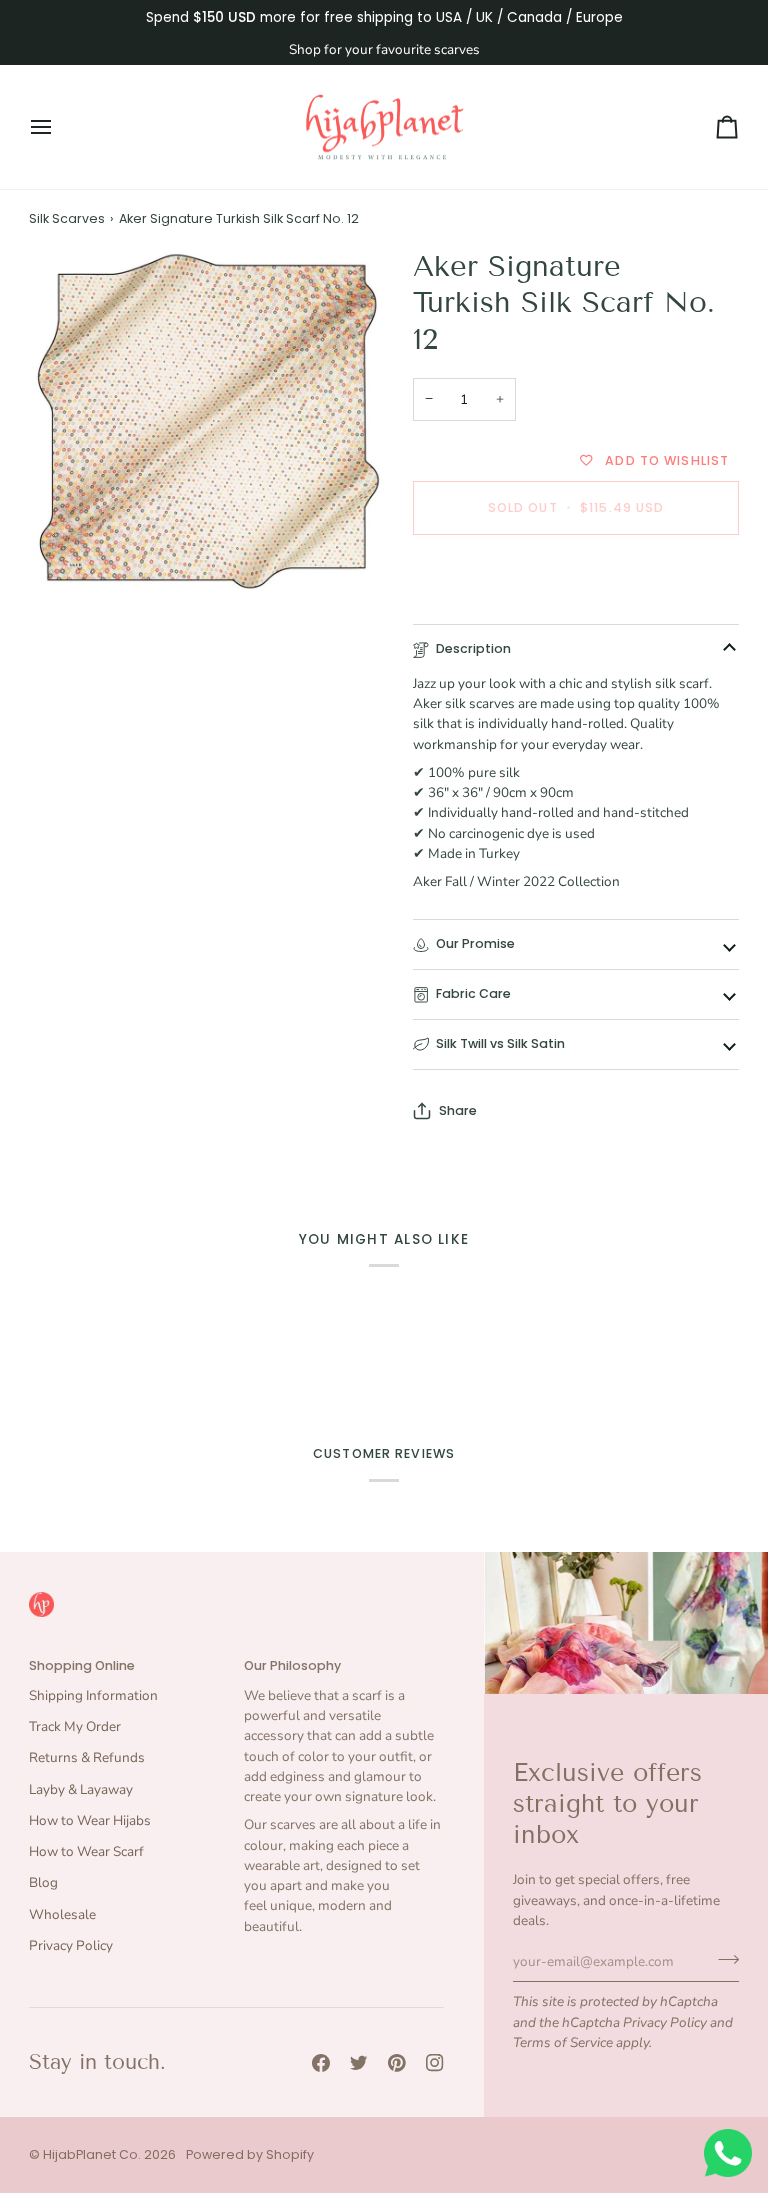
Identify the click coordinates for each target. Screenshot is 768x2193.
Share (458, 1110)
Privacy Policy (665, 2022)
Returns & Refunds (87, 1757)
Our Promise (475, 943)
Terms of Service (563, 2042)
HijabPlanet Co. (92, 2154)
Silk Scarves (67, 218)
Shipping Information (93, 1695)
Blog (43, 1882)
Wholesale (62, 1914)
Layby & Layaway (81, 1789)
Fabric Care (473, 993)
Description (473, 648)
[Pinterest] (397, 2063)
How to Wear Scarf (86, 1851)
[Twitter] (359, 2063)
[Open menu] (59, 127)
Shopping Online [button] (82, 1665)
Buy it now (576, 576)
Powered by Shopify (250, 2154)
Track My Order (75, 1726)
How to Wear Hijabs (90, 1820)
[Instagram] (435, 2063)
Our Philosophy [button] (292, 1665)
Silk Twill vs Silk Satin (500, 1043)
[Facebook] (321, 2063)
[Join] (722, 1959)
